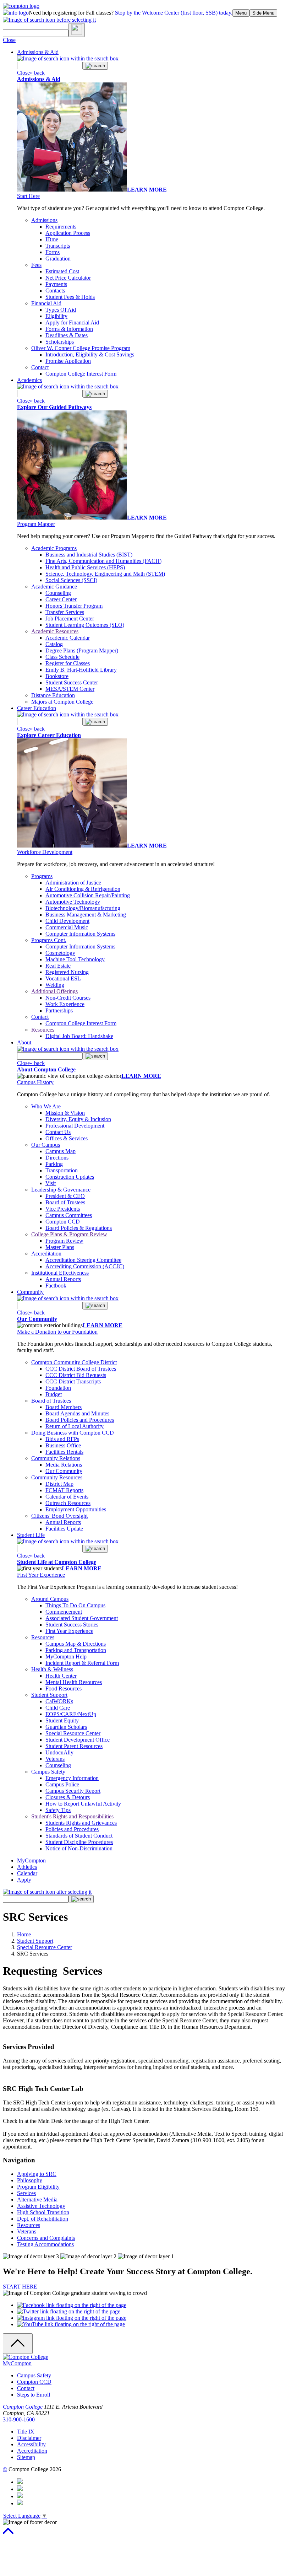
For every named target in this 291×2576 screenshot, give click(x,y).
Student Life (31, 1535)
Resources (43, 1030)
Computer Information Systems (80, 934)
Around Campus (50, 1599)
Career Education (37, 708)
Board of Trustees (65, 1202)
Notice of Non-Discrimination (79, 1848)
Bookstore (57, 676)
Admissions (44, 220)
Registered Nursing (67, 972)
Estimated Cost (62, 271)
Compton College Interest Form (81, 374)
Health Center (61, 1676)
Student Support (49, 1695)
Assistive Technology (41, 2206)
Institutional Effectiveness (60, 1273)
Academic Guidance (54, 587)
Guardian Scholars (66, 1727)
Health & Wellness (52, 1669)
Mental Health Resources (74, 1682)
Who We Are (46, 1106)
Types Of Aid (61, 310)
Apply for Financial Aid (72, 322)
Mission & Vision (65, 1113)
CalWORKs (59, 1701)
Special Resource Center (73, 1733)
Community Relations (56, 1458)
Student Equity (62, 1720)
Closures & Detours (68, 1797)
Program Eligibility (38, 2187)
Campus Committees (69, 1215)
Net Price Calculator (68, 278)
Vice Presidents (63, 1209)
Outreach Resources (68, 1503)
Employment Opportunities (76, 1509)
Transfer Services (65, 612)
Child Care (58, 1708)
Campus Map (61, 1151)
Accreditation (46, 1254)
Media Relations (64, 1465)
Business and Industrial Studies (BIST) (89, 555)
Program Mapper (36, 524)
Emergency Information (72, 1778)
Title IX (26, 2432)
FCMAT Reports (64, 1490)
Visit (51, 1183)
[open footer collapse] (18, 2344)
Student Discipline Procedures (79, 1842)
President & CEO (65, 1196)
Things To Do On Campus (75, 1605)
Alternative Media (37, 2199)
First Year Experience (41, 1575)
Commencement (64, 1612)
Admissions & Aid (38, 52)
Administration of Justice (73, 883)
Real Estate (58, 966)
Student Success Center (72, 682)
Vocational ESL (63, 978)
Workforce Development (45, 852)
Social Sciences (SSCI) (71, 580)
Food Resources (64, 1688)
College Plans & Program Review (69, 1234)
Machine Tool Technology (75, 959)
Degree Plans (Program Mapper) (82, 650)
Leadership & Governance (61, 1190)
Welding (55, 985)
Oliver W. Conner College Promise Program (81, 348)
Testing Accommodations (45, 2244)
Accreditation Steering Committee (83, 1260)
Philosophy (30, 2180)
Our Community (37, 1319)
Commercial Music (67, 927)
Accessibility (31, 2444)
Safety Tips (58, 1810)
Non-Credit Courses (68, 998)
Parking (54, 1164)
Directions (57, 1158)
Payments (56, 284)
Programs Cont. (49, 940)
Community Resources (57, 1477)
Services (26, 2193)
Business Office (63, 1445)
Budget (54, 1394)
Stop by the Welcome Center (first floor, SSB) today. (174, 13)
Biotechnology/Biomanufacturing (83, 908)
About (24, 1042)
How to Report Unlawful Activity (83, 1804)
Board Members (64, 1407)
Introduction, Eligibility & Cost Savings (90, 354)
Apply (24, 1880)
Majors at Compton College (62, 702)
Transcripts (58, 246)
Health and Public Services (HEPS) (85, 567)
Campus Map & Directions (76, 1644)
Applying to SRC (37, 2174)
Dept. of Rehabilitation (43, 2219)
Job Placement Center (70, 619)
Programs (42, 876)
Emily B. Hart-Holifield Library (81, 670)
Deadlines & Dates (67, 335)
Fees (36, 265)
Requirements (61, 227)
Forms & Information (69, 329)
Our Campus (46, 1145)
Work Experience (65, 1004)
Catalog (54, 644)
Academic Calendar (68, 638)
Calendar (27, 1873)
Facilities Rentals (64, 1452)
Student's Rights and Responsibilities (72, 1816)
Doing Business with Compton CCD (73, 1433)
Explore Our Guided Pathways (54, 407)
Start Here (28, 196)
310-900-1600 (19, 2419)
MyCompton (31, 1860)
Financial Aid (46, 303)
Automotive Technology (73, 902)
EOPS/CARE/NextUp (71, 1714)
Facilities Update (64, 1529)
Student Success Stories (72, 1625)
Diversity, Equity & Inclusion (78, 1119)
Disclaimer (29, 2438)
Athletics (27, 1867)
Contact (40, 367)
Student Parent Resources (74, 1746)
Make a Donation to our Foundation (57, 1332)
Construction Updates (70, 1177)
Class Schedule (62, 657)
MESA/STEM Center (70, 689)
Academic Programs (54, 548)
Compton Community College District (74, 1362)
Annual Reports (63, 1279)
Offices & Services (67, 1138)
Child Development (67, 921)
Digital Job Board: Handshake (79, 1036)
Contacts (55, 291)
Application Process (68, 233)
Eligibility (56, 316)
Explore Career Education (49, 735)
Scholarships (60, 342)
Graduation (58, 259)
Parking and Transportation (76, 1650)
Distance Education (53, 695)
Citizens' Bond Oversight (59, 1516)
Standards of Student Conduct (79, 1836)
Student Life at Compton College (57, 1562)
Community (30, 1292)
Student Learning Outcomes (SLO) (85, 625)
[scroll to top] (8, 2534)
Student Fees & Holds (70, 297)
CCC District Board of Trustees (81, 1369)
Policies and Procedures (72, 1829)
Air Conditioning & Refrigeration (83, 889)
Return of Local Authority (75, 1426)
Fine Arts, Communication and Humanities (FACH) (103, 561)
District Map (59, 1484)
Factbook (56, 1286)
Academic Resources (55, 631)
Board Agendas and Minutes (77, 1413)
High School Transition (43, 2212)
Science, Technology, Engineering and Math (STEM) (105, 574)
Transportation (62, 1170)
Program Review (64, 1241)
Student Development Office (78, 1740)
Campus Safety (48, 1772)
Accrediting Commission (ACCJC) (85, 1266)
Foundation (58, 1388)
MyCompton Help (66, 1657)
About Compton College (46, 1069)
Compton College (23, 2407)
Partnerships (59, 1010)
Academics (29, 380)
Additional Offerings (54, 991)
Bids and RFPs (62, 1439)
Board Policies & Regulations (79, 1228)
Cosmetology (60, 953)
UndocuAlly (59, 1752)
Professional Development (75, 1126)
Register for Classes (68, 663)
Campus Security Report (73, 1791)
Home (24, 1934)
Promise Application (68, 361)
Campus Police (62, 1784)
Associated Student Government (82, 1618)
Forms (53, 252)
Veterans (55, 1759)
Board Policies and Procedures (80, 1420)
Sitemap (26, 2457)
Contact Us (58, 1132)
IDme (52, 239)
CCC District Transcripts (73, 1381)
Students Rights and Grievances (81, 1823)
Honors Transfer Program (74, 606)
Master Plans (60, 1247)
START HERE (20, 2287)
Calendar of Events (67, 1497)
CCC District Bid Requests (76, 1375)
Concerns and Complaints (46, 2238)
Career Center (61, 599)
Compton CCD (63, 1222)
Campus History (35, 1082)
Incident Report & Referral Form (82, 1663)
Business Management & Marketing (86, 915)
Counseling (58, 593)
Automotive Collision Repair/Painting (88, 895)
